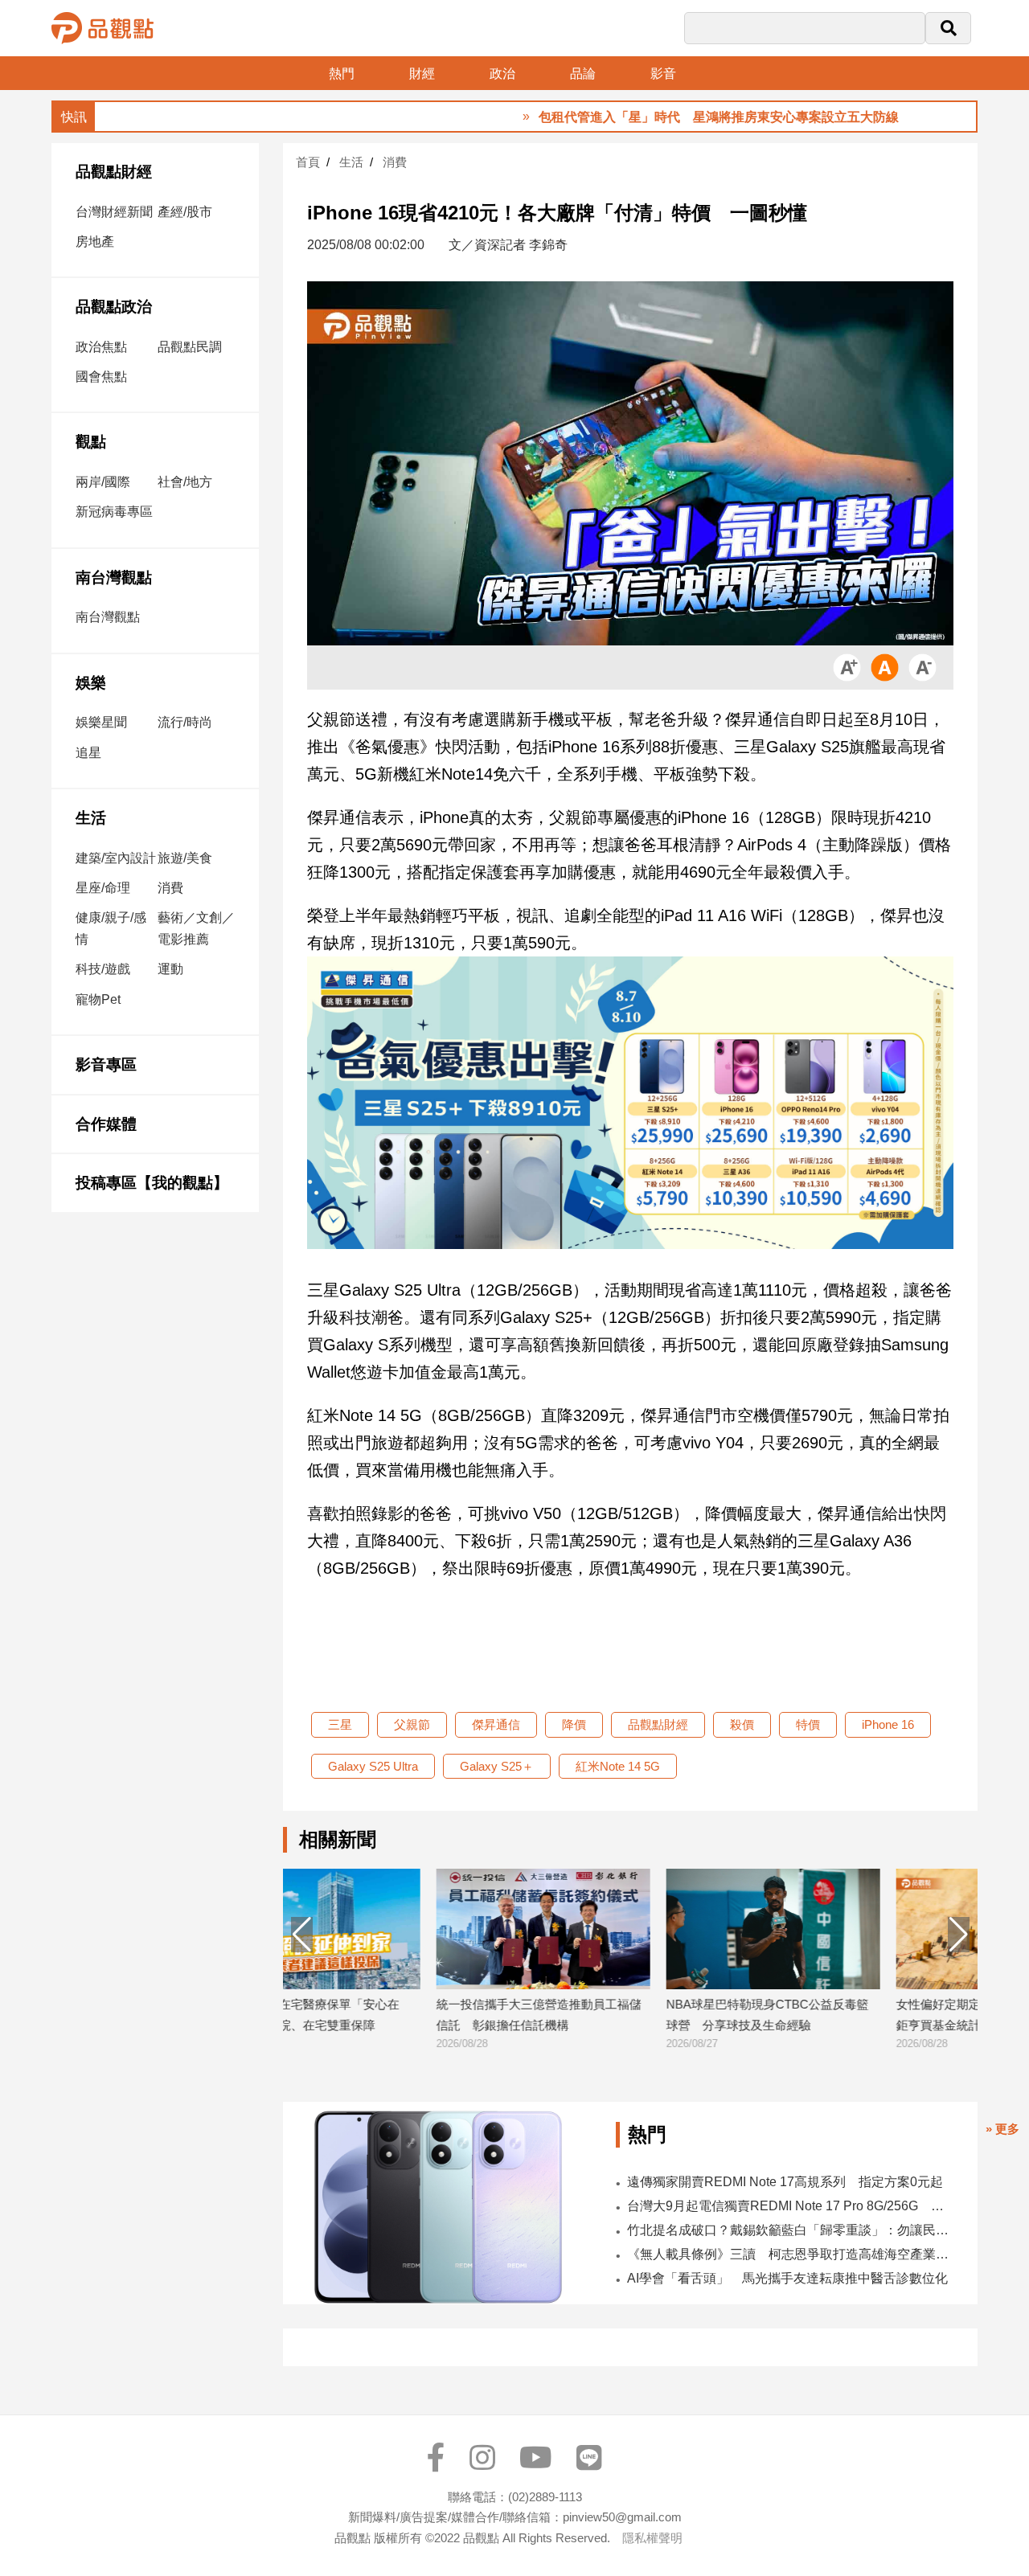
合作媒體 (106, 1124)
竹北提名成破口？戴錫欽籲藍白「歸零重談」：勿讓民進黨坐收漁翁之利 (792, 2230)
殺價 (742, 1724)
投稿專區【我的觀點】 (152, 1183)
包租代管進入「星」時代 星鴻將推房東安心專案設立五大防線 (657, 117)
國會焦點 (101, 377)
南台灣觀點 (114, 577)
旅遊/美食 (185, 858)
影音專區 (106, 1065)
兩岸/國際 (103, 482)
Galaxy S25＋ (497, 1766)
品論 (583, 74)
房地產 (95, 242)
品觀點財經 (114, 172)
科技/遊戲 (103, 969)
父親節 (412, 1724)
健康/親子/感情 (111, 928)
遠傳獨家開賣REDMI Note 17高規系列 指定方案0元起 (785, 2182)
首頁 (308, 162)
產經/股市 (185, 212)
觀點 (91, 442)
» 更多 (1002, 2129)
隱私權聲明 (652, 2538)
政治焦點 (101, 347)
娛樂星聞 (101, 722)
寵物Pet (98, 999)
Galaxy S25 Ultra (373, 1766)
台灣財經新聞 (114, 212)
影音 (663, 74)
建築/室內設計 (116, 858)
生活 (91, 818)
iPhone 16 (888, 1724)
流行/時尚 (185, 722)
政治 (502, 74)
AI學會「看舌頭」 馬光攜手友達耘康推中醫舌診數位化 (787, 2278)
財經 (422, 74)
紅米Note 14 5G (618, 1766)
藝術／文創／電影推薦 (196, 928)
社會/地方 (185, 482)
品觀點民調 (190, 347)
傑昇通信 (496, 1724)
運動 (170, 969)
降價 (574, 1724)
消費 (170, 888)
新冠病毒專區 (114, 512)
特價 (808, 1724)
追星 (88, 753)
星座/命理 (103, 888)
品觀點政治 (114, 307)
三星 (340, 1724)
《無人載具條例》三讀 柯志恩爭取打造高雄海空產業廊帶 (792, 2254)
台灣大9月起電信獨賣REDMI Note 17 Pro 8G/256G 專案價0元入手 (792, 2206)
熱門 (342, 74)
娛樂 (91, 683)
